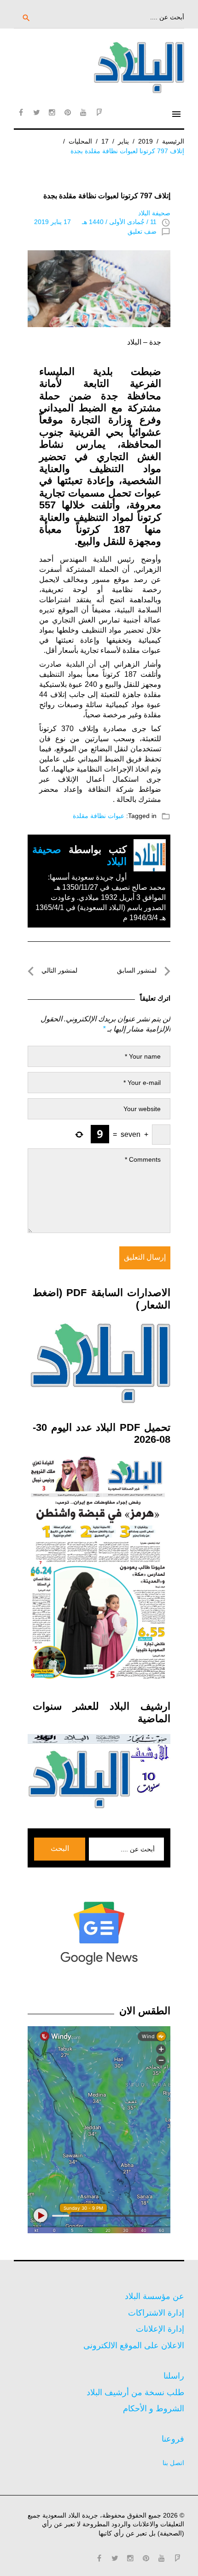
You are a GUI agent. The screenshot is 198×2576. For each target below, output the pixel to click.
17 (105, 141)
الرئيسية (173, 141)
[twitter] (36, 112)
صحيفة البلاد (154, 213)
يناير (123, 141)
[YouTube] (83, 112)
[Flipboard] (99, 112)
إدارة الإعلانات (160, 2329)
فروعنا (173, 2439)
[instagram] (52, 112)
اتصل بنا (173, 2463)
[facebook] (21, 112)
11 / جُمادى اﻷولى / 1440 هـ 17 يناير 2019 (95, 222)
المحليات (80, 141)
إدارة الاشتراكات (156, 2313)
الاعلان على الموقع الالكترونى (134, 2345)
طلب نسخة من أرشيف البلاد (135, 2392)
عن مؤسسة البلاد (154, 2296)
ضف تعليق (142, 231)
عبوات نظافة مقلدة (99, 816)
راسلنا (174, 2376)
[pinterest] (68, 112)
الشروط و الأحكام (154, 2409)
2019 (146, 141)
